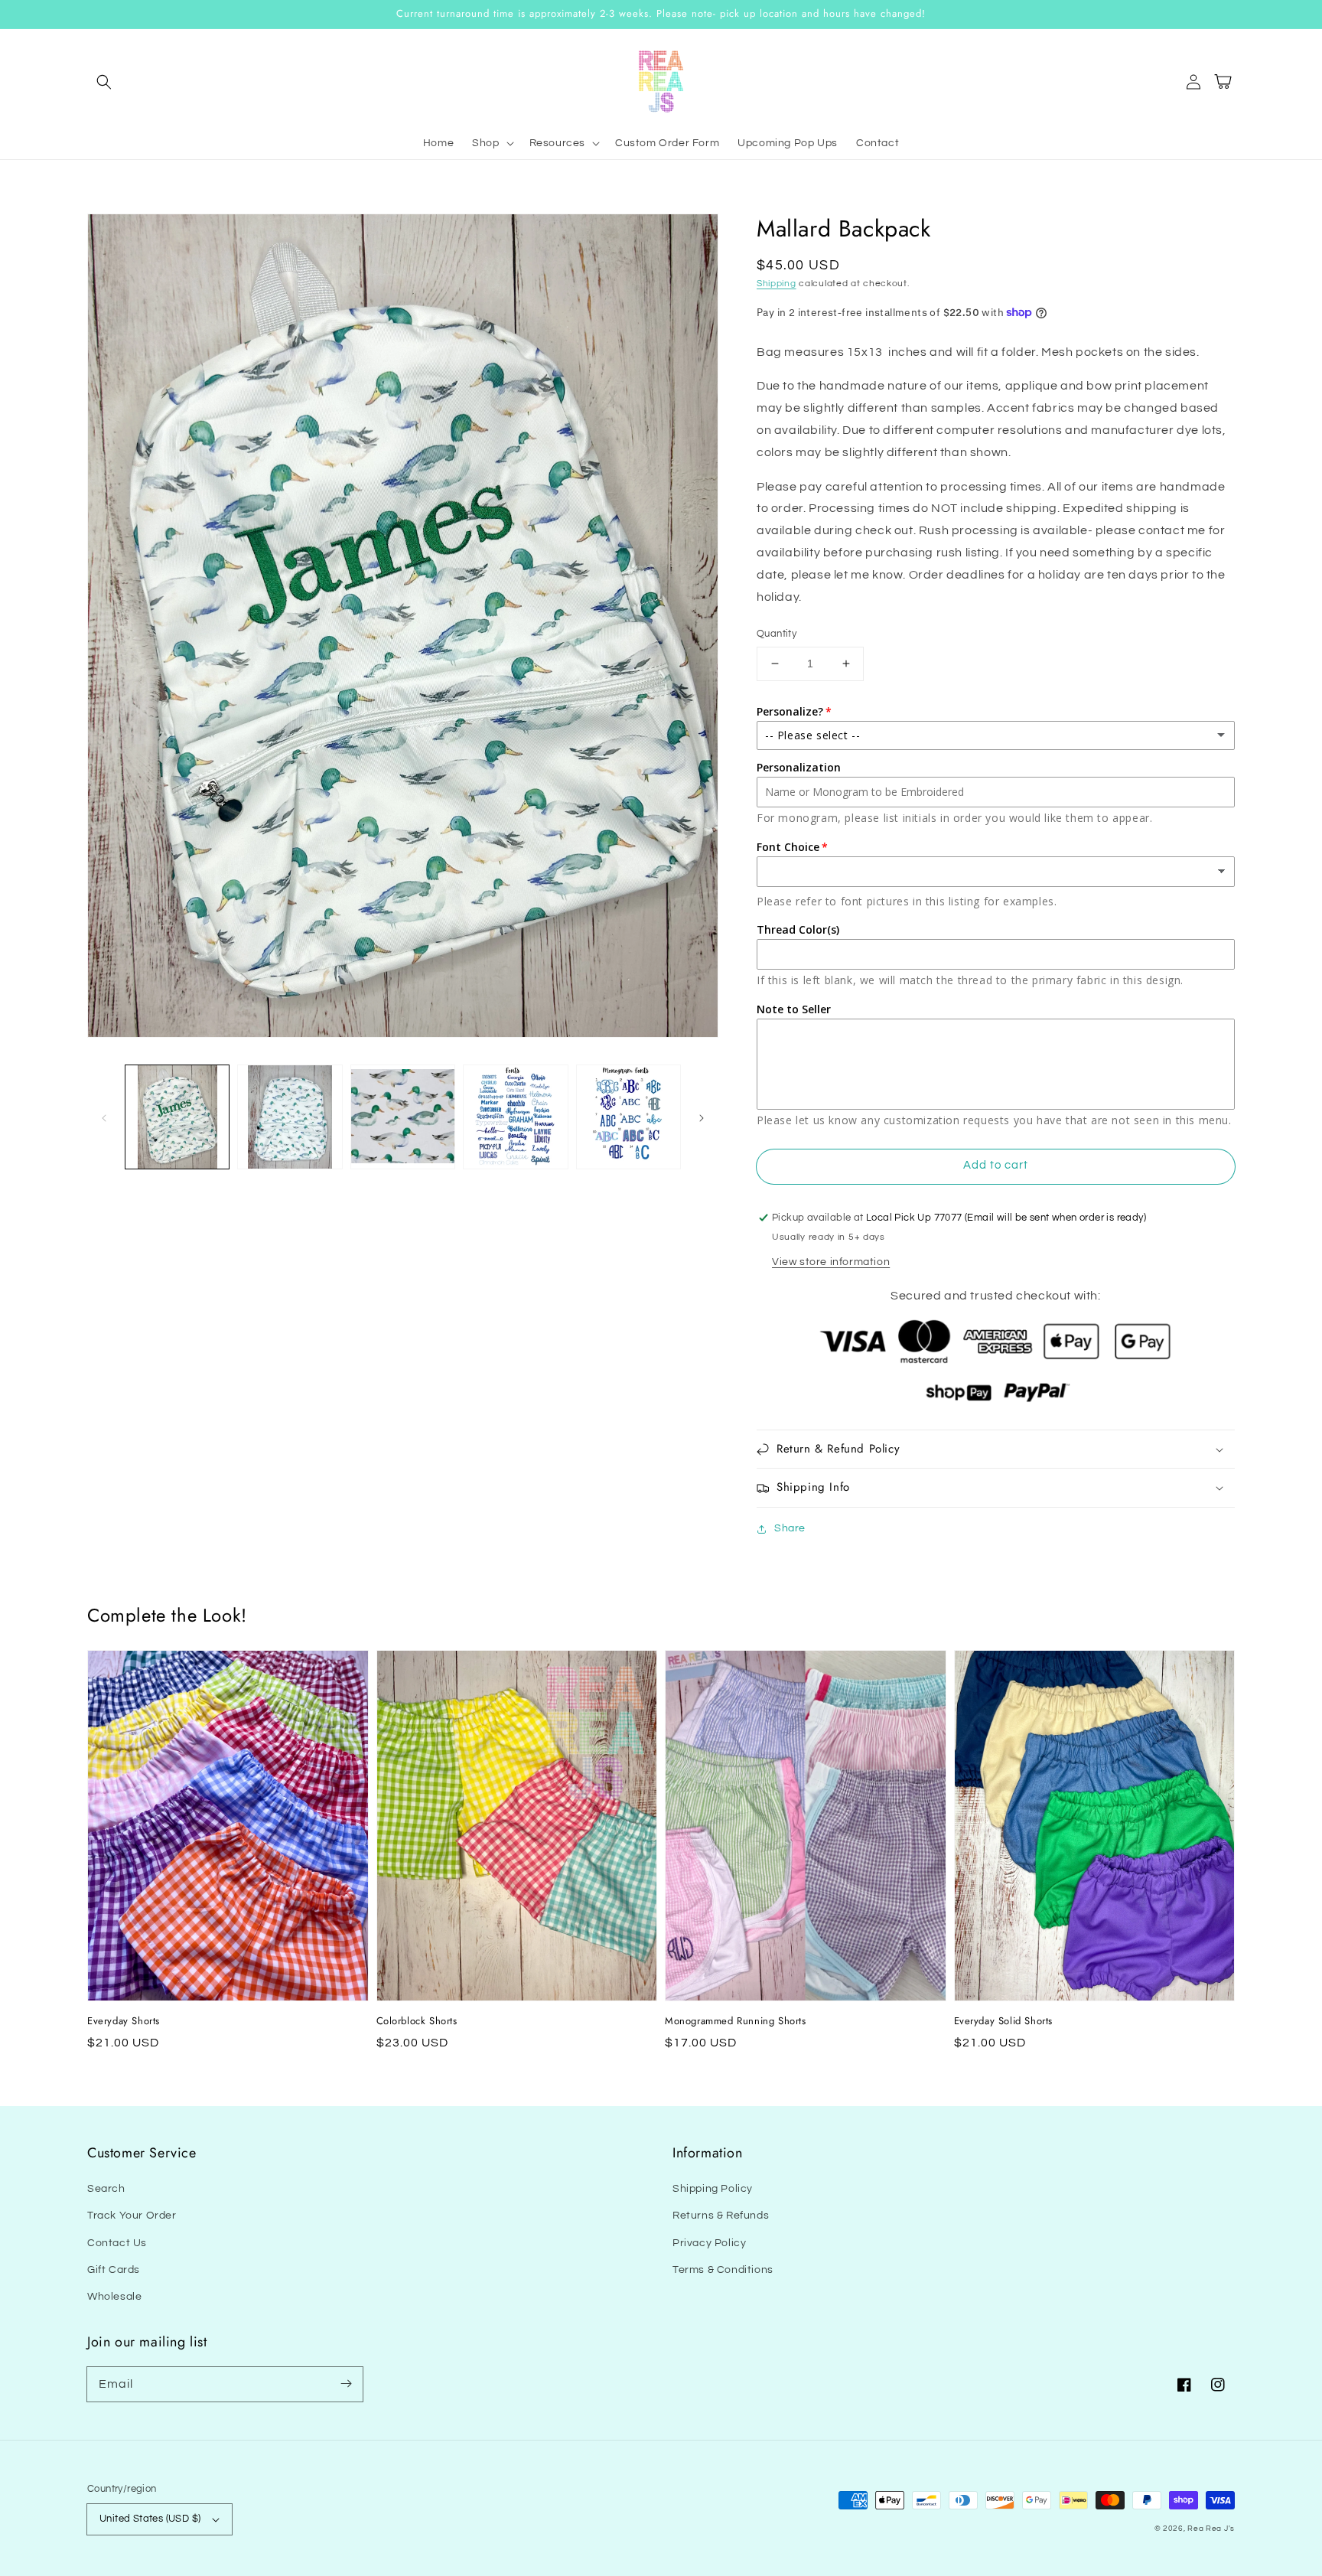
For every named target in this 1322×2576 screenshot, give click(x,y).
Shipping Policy (713, 2189)
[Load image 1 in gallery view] (177, 1117)
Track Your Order (132, 2216)
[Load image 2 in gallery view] (290, 1117)
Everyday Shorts (124, 2021)
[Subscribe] (346, 2384)
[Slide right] (702, 1117)
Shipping (777, 284)
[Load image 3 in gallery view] (403, 1117)
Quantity (777, 634)
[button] (104, 82)
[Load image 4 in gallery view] (515, 1117)
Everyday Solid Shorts (1004, 2021)
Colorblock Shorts (417, 2021)
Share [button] (790, 1528)
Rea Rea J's (1211, 2529)
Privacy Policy (709, 2243)
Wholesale (114, 2297)
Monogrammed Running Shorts (736, 2021)
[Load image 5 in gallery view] (628, 1117)
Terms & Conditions (723, 2270)
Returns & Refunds (721, 2216)
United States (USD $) (150, 2519)
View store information (831, 1262)
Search (106, 2189)
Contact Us (117, 2243)
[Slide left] (104, 1117)
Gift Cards (114, 2270)
